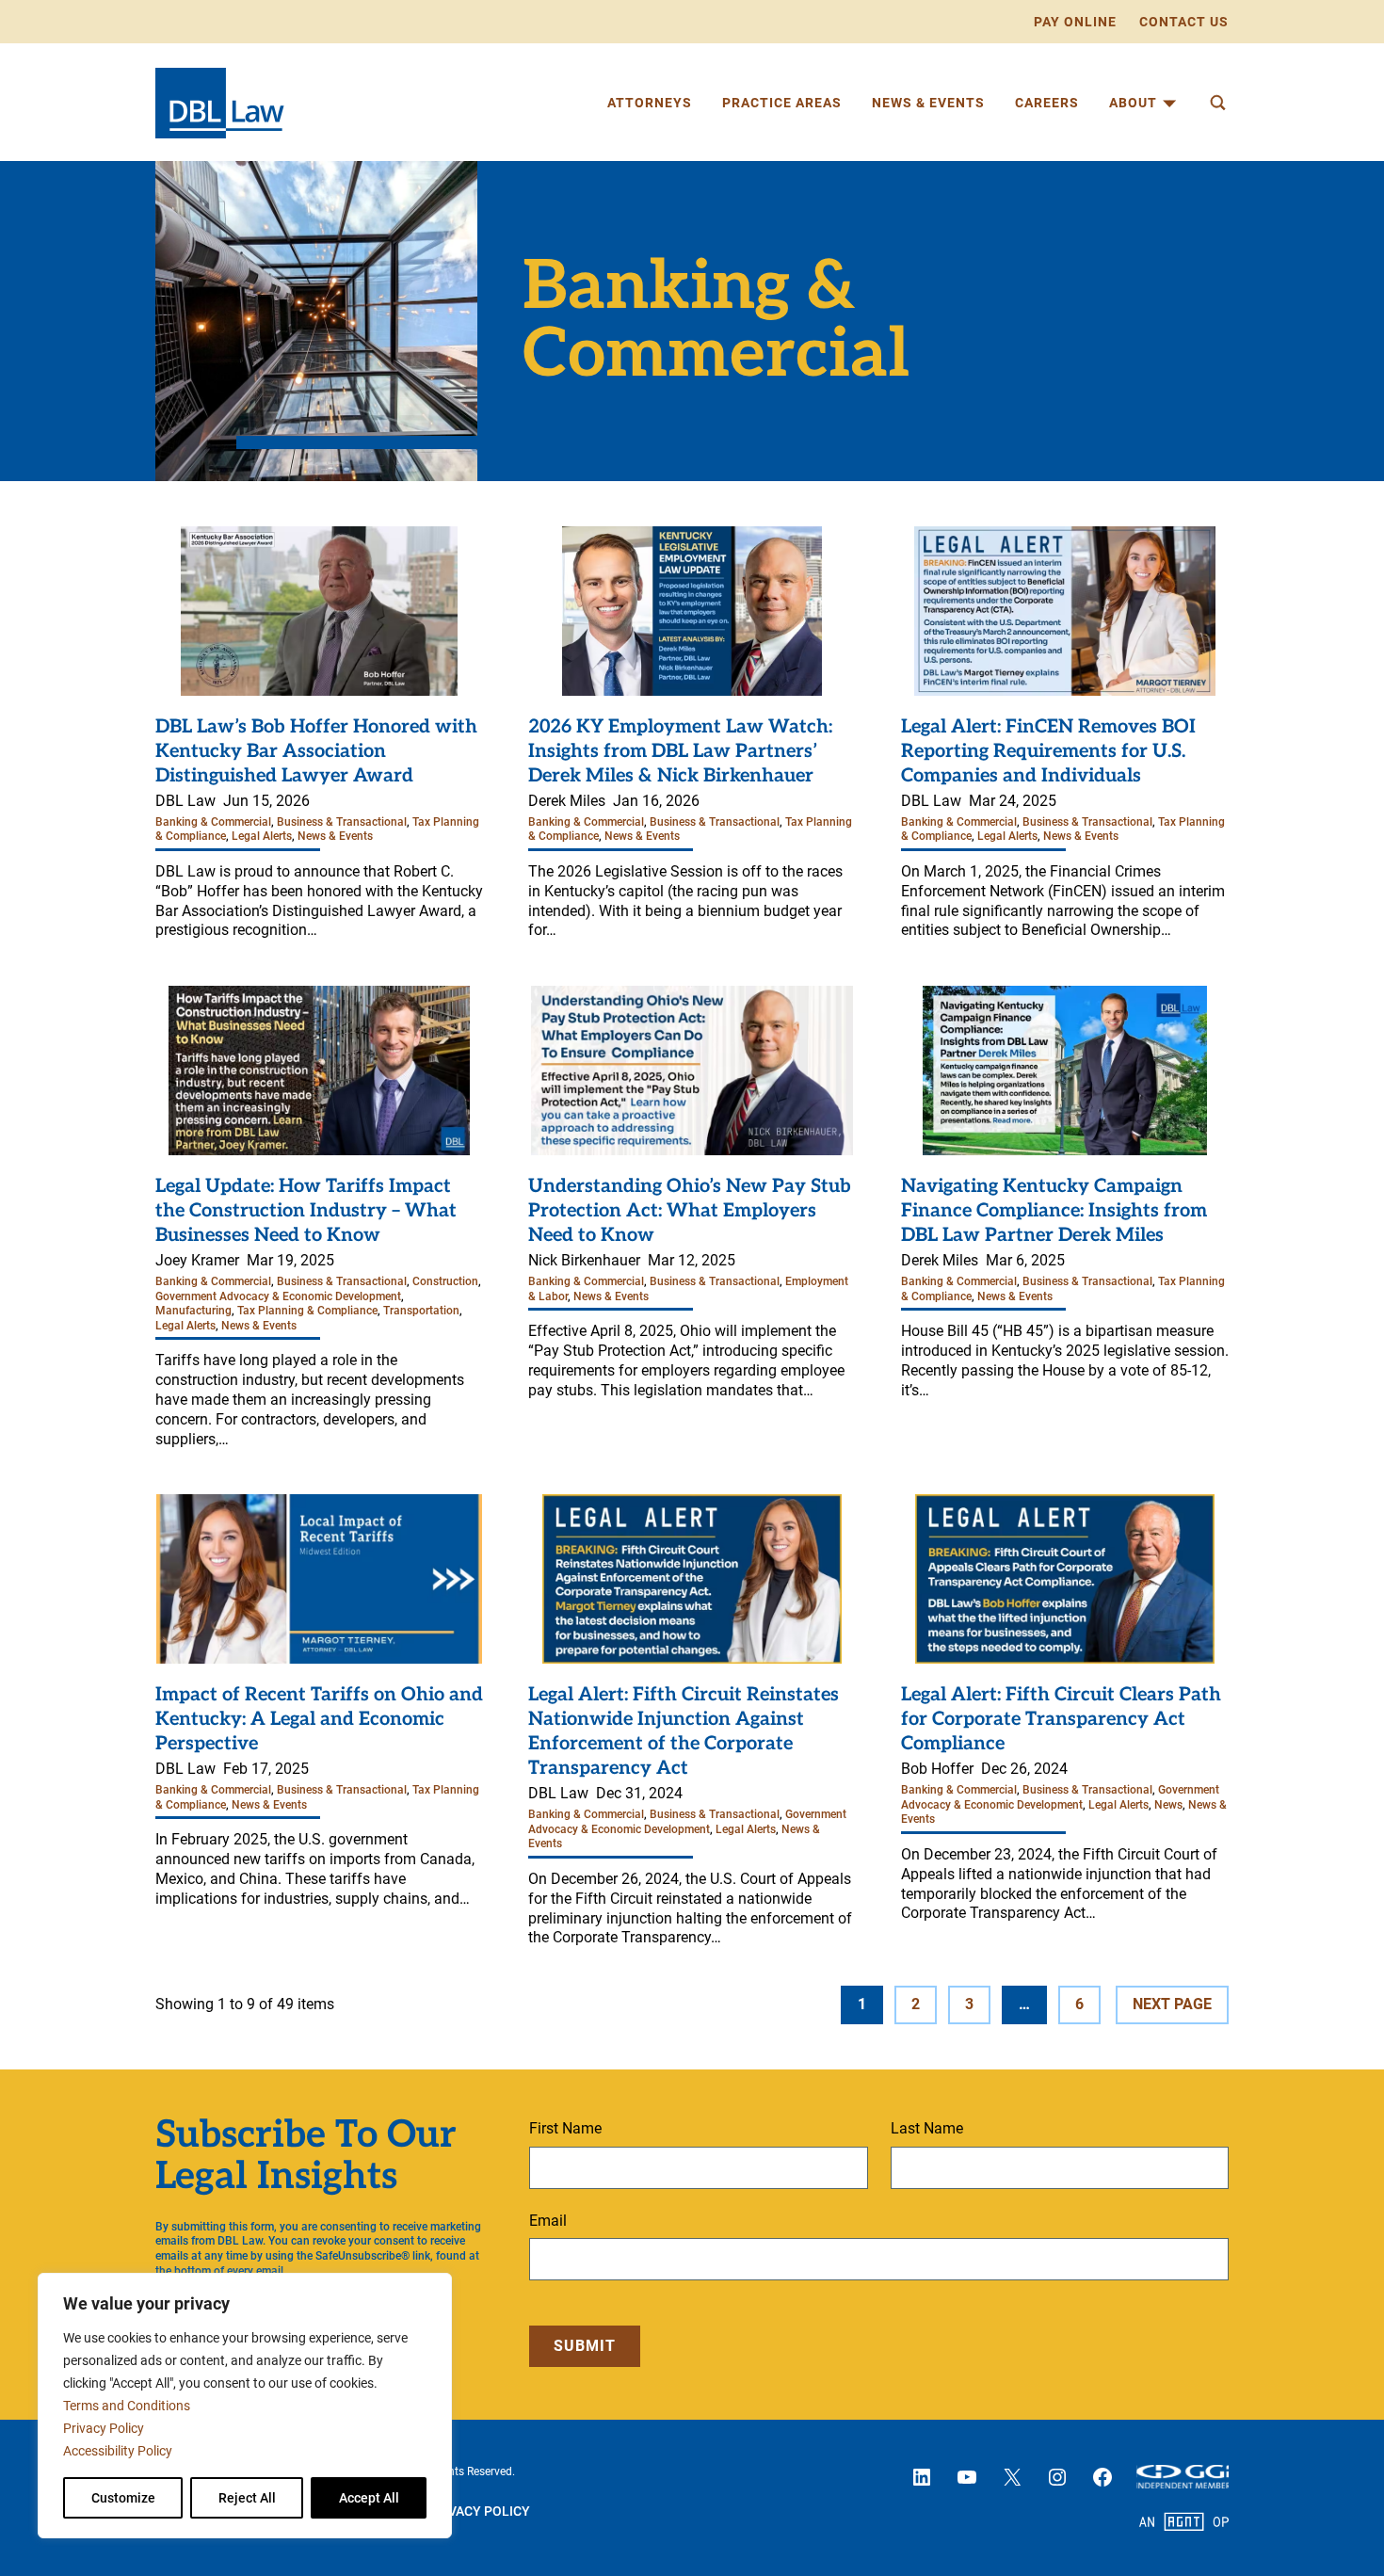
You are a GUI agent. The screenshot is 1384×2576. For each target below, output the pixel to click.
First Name (565, 2128)
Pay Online (1075, 22)
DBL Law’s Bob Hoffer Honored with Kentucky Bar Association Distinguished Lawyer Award (316, 751)
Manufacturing (193, 1311)
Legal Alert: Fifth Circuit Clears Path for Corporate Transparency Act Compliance (1061, 1719)
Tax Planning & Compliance (307, 1311)
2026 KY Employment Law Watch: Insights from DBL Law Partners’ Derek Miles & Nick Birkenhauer (680, 751)
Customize (123, 2498)
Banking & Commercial (213, 822)
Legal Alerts (262, 836)
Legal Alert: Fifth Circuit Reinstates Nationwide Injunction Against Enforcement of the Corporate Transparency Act (684, 1731)
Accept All (369, 2498)
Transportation (421, 1311)
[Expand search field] (1217, 103)
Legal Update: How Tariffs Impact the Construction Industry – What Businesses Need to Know (306, 1211)
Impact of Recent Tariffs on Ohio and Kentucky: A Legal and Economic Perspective (319, 1719)
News (1168, 1805)
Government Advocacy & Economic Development (278, 1296)
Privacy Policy (104, 2428)
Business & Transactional (342, 822)
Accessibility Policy (118, 2451)
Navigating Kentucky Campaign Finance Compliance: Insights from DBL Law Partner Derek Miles (1054, 1211)
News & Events (335, 836)
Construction (445, 1281)
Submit (585, 2346)
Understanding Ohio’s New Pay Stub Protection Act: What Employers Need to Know (690, 1211)
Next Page (1172, 2004)
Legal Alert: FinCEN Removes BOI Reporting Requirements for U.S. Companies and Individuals (1048, 751)
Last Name (927, 2128)
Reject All (247, 2498)
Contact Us (1184, 22)
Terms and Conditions (127, 2406)
